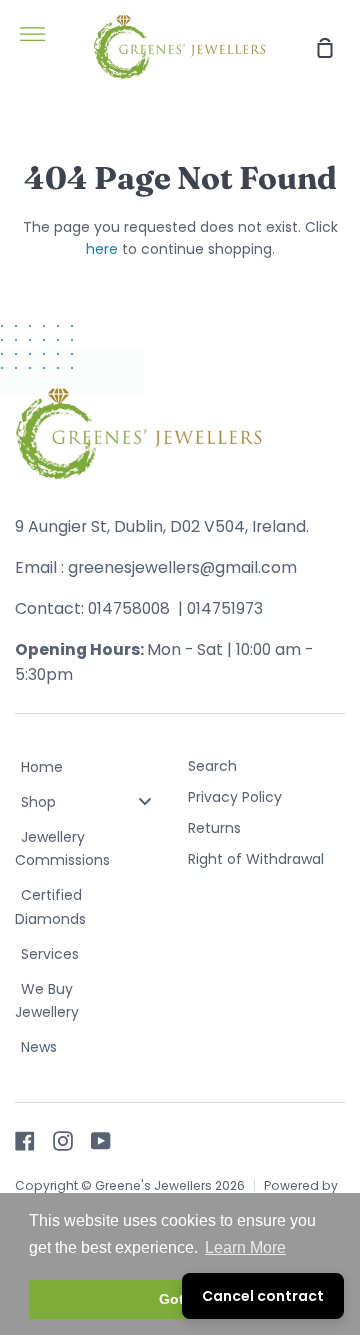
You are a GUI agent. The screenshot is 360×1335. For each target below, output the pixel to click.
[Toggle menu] (145, 801)
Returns (214, 828)
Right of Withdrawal (256, 859)
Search (212, 766)
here (102, 249)
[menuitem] (94, 768)
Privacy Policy (235, 797)
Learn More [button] (245, 1247)
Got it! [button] (180, 1299)
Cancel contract (263, 1296)
